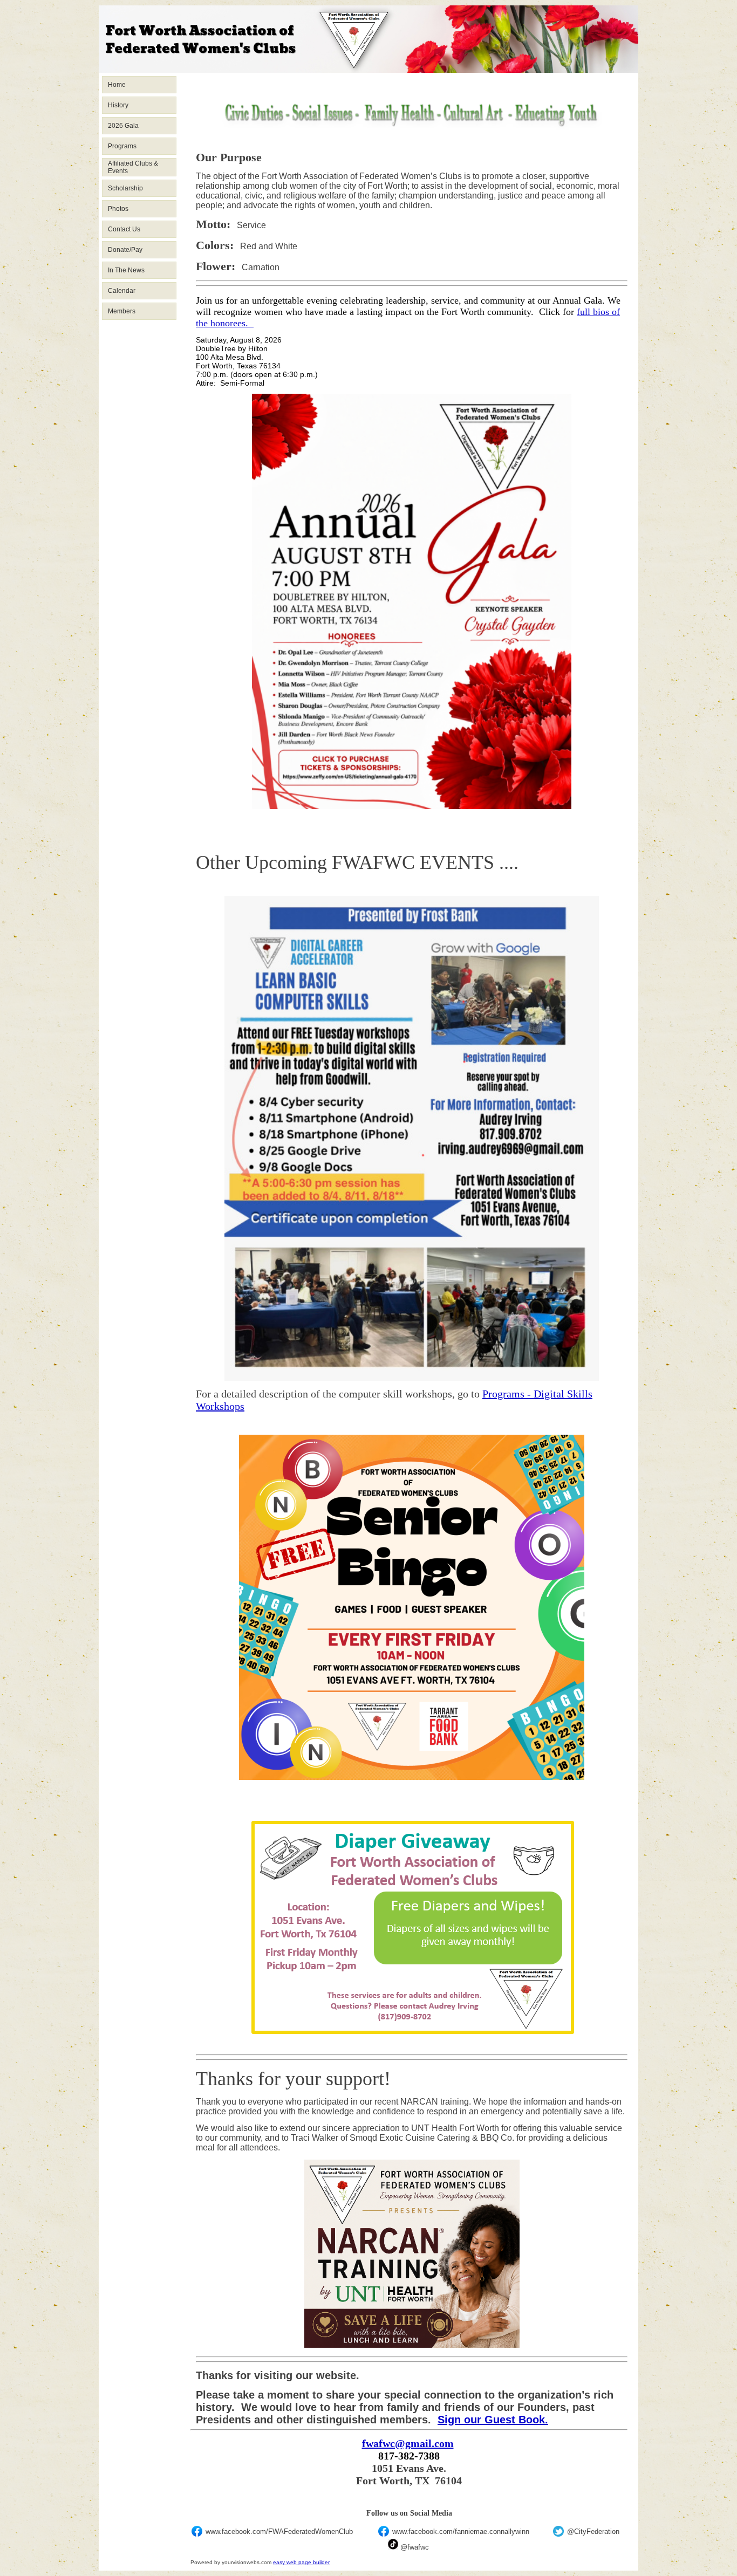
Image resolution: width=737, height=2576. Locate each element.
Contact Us (124, 229)
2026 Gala (123, 126)
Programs (122, 146)
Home (117, 85)
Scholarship (125, 188)
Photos (118, 209)
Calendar (122, 291)
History (118, 105)
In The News (126, 270)
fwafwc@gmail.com (408, 2443)
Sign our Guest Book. (493, 2420)
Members (122, 311)
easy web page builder (301, 2562)
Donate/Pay (125, 250)
